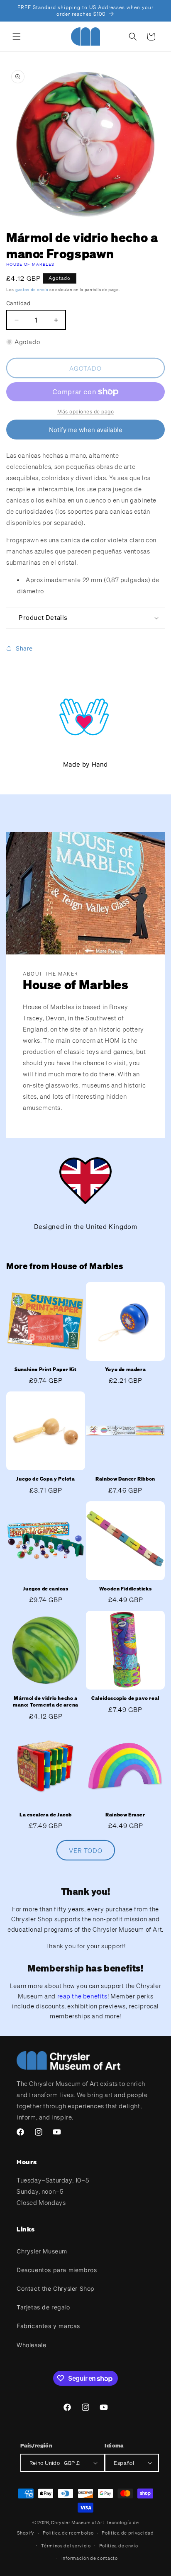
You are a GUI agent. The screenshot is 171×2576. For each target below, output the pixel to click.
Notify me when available (86, 430)
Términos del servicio (66, 2546)
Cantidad (18, 303)
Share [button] (24, 648)
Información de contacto (90, 2558)
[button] (17, 36)
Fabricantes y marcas (48, 2326)
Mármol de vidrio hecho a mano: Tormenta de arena (46, 1701)
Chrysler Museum (42, 2251)
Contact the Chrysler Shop (56, 2288)
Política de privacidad (128, 2533)
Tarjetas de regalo (43, 2307)
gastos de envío (32, 290)
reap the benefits (82, 1996)
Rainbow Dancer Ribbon (125, 1479)
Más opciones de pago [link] (85, 412)
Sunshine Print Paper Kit (45, 1369)
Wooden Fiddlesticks (125, 1589)
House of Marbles (31, 264)
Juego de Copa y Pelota (45, 1479)
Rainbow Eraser (125, 1815)
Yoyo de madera (125, 1369)
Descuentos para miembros (57, 2270)
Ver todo (86, 1850)
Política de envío (119, 2546)
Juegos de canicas (45, 1589)
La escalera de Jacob (46, 1815)
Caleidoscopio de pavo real (125, 1698)
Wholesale (31, 2345)
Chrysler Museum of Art (78, 2523)
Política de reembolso (68, 2533)
